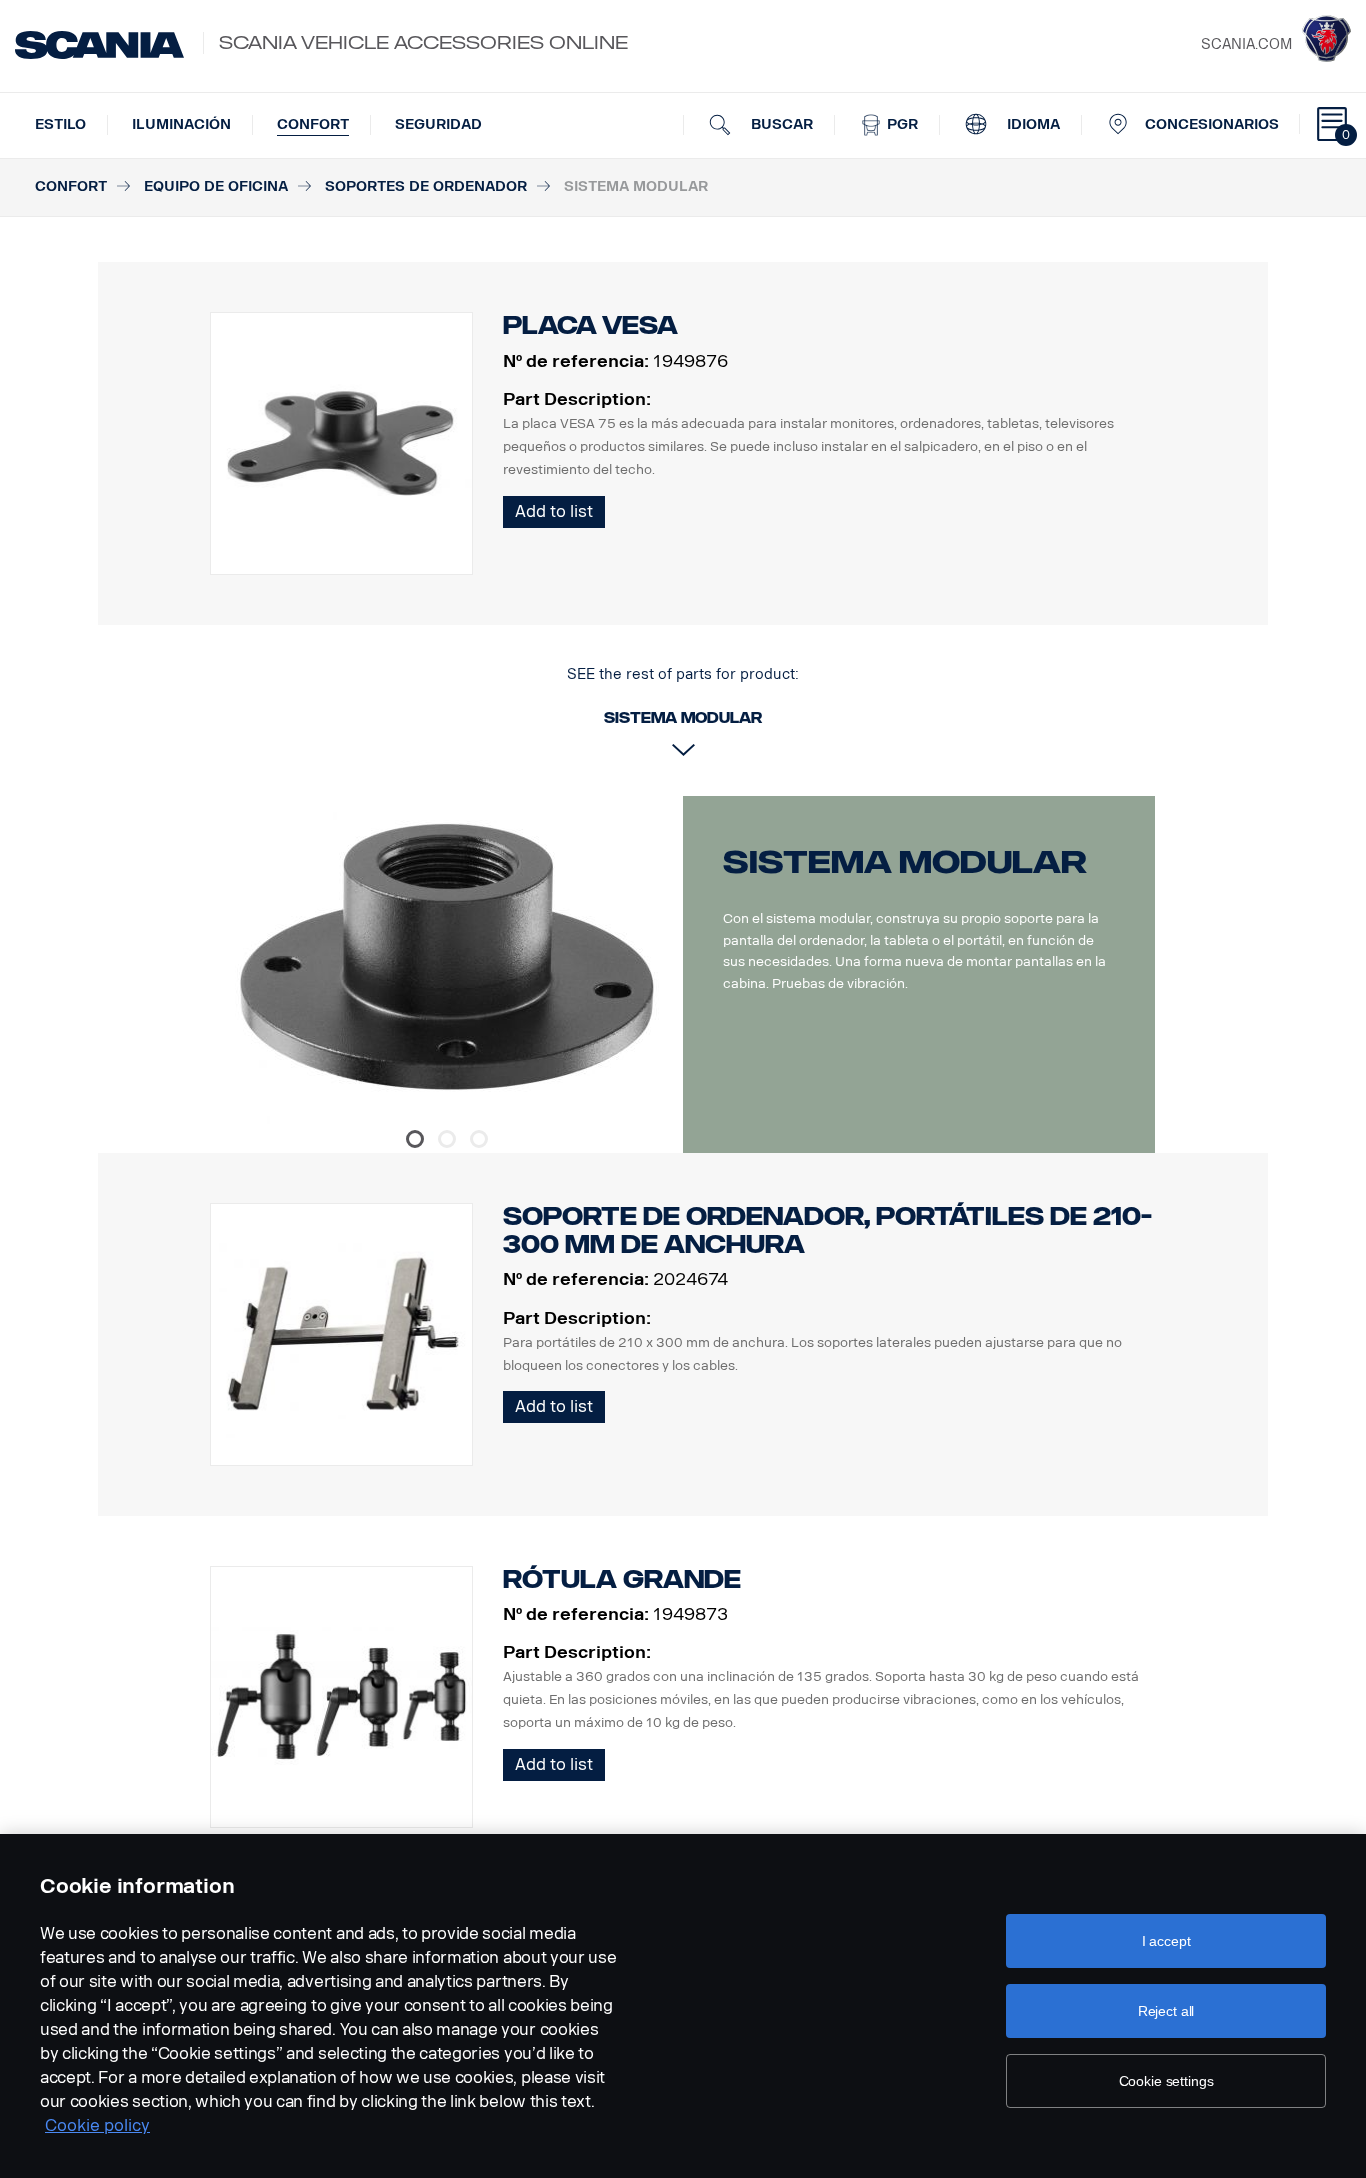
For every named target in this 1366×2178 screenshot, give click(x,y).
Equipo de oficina (216, 186)
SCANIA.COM (1246, 44)
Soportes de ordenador (426, 186)
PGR (900, 124)
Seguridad (438, 124)
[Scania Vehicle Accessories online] (99, 45)
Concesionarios (1212, 124)
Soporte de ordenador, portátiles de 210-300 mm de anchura (827, 1230)
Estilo (60, 124)
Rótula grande (622, 1579)
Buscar (780, 124)
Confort (313, 124)
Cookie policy (97, 2125)
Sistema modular (905, 862)
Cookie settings (1166, 2081)
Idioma (1031, 124)
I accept (1166, 1941)
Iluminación (181, 124)
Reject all (1166, 2011)
